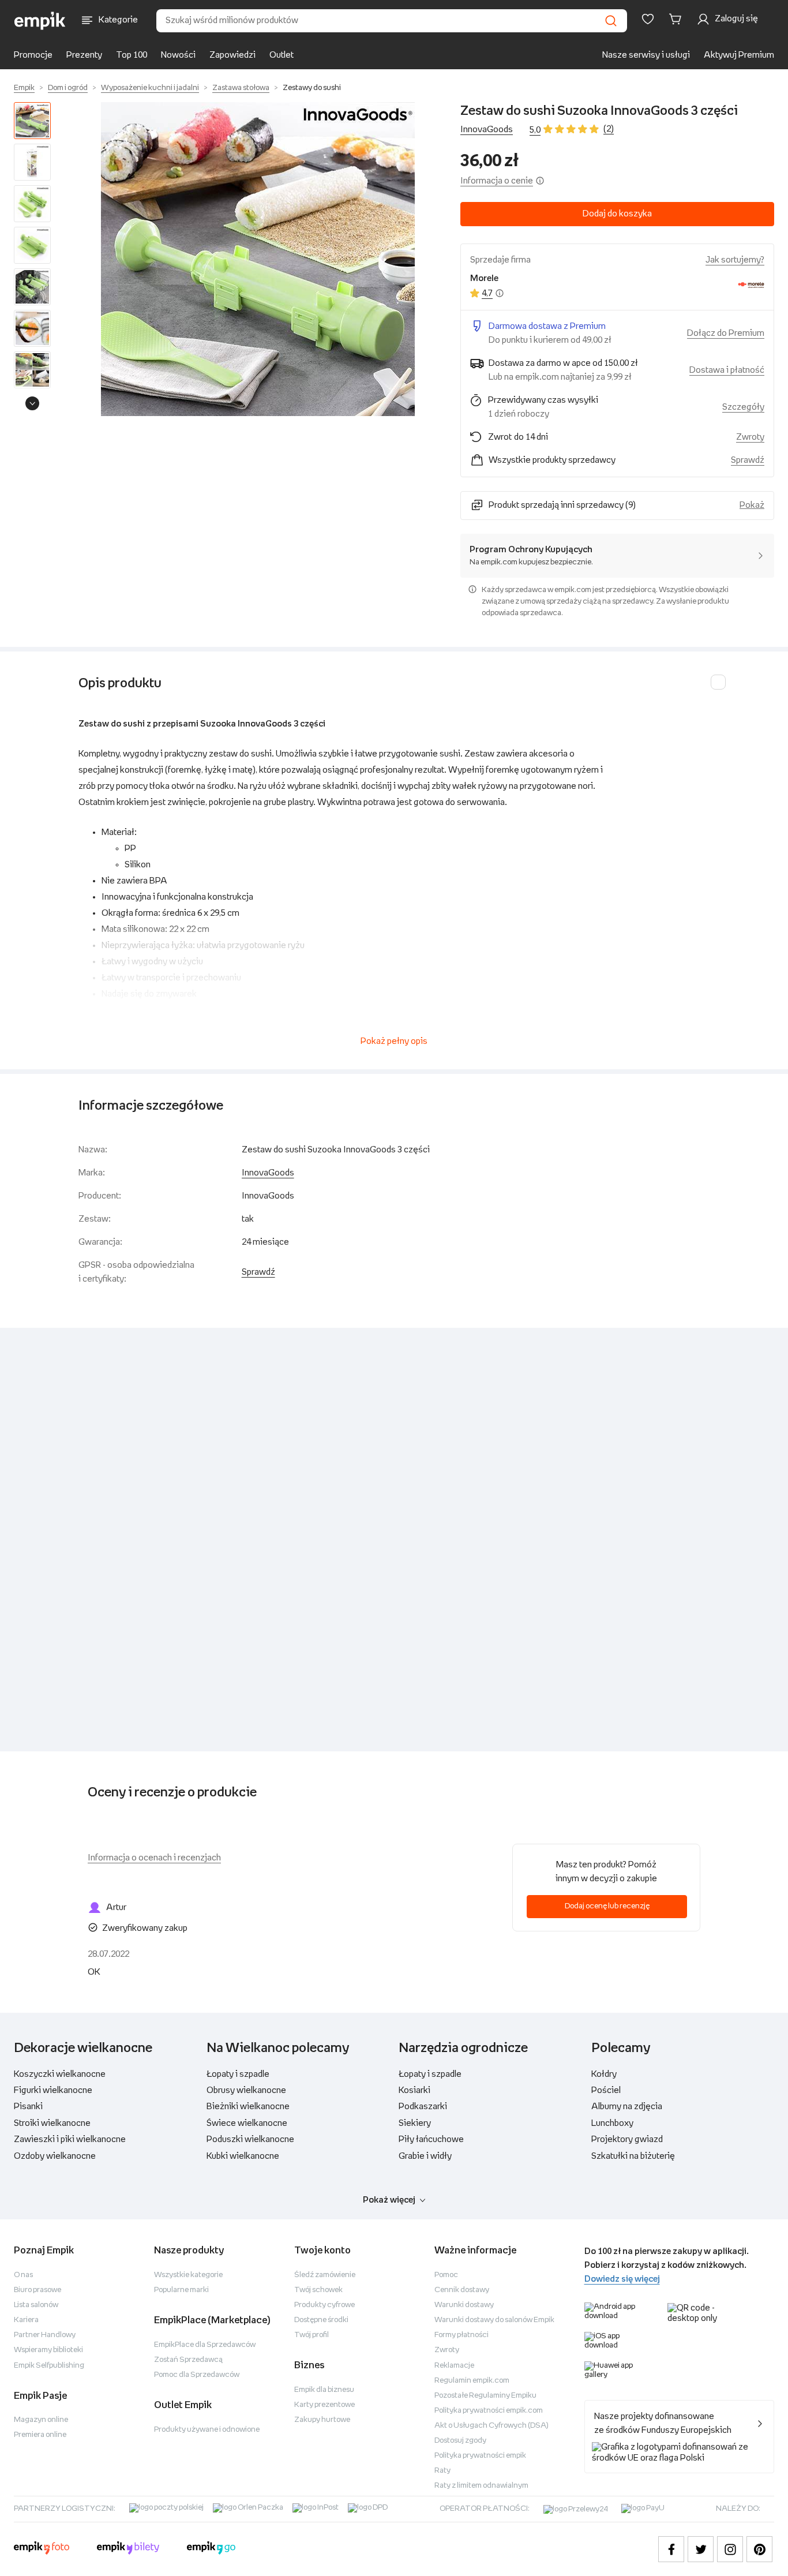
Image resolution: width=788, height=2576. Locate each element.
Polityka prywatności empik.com (489, 2411)
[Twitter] (701, 2549)
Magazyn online (41, 2420)
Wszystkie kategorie (188, 2275)
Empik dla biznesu (324, 2390)
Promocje (33, 55)
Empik (24, 88)
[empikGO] (211, 2549)
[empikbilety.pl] (128, 2549)
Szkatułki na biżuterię (633, 2156)
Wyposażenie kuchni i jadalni (150, 88)
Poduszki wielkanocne (250, 2139)
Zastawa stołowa (241, 88)
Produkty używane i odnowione (207, 2430)
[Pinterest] (759, 2549)
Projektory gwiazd (627, 2139)
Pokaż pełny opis (394, 1041)
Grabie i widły (425, 2156)
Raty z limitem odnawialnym (481, 2486)
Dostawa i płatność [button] (727, 370)
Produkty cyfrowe (324, 2305)
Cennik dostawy (462, 2290)
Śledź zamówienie (325, 2275)
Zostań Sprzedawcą (188, 2360)
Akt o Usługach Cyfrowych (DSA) (491, 2426)
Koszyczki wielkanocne (60, 2074)
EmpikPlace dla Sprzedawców (205, 2345)
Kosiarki (414, 2090)
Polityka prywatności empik (480, 2456)
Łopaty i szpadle (238, 2074)
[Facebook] (671, 2549)
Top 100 (132, 55)
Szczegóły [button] (743, 407)
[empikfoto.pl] (42, 2549)
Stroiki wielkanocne (52, 2123)
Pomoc (446, 2275)
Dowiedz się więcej (622, 2279)
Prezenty (84, 55)
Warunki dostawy (464, 2305)
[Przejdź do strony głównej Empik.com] (40, 21)
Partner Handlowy (45, 2335)
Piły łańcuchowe (431, 2139)
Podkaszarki (423, 2107)
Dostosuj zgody (460, 2441)
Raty (442, 2471)
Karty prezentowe (324, 2405)
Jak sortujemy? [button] (735, 260)
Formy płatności (461, 2335)
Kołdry (604, 2074)
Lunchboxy (612, 2123)
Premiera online (40, 2435)
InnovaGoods (487, 130)
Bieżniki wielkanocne (248, 2107)
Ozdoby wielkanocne (55, 2156)
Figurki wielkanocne (53, 2090)
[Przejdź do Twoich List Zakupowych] (648, 19)
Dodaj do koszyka (617, 214)
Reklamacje (454, 2366)
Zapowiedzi (232, 55)
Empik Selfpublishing (49, 2366)
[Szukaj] (611, 21)
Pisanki (28, 2107)
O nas (23, 2275)
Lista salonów (36, 2305)
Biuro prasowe (37, 2290)
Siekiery (415, 2123)
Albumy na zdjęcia (627, 2107)
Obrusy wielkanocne (246, 2090)
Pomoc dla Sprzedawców (197, 2375)
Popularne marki (181, 2290)
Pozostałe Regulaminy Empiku (485, 2396)
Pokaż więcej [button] (389, 2200)
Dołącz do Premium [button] (726, 333)
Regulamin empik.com (472, 2381)
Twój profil (312, 2335)
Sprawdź (748, 460)
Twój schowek (318, 2290)
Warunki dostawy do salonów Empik (494, 2320)
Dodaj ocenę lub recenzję (607, 1906)
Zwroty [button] (750, 437)
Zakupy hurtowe (322, 2420)
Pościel (606, 2090)
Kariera (26, 2320)
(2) (609, 129)
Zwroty (447, 2350)
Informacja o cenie (497, 181)
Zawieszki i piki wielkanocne (70, 2139)
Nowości (178, 55)
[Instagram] (730, 2549)
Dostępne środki (321, 2320)
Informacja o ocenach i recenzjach (154, 1858)
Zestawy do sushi (312, 88)
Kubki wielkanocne (243, 2156)
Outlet (282, 55)
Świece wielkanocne (247, 2123)
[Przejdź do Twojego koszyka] (677, 19)
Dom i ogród (68, 88)
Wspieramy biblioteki (48, 2350)
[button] (258, 259)
